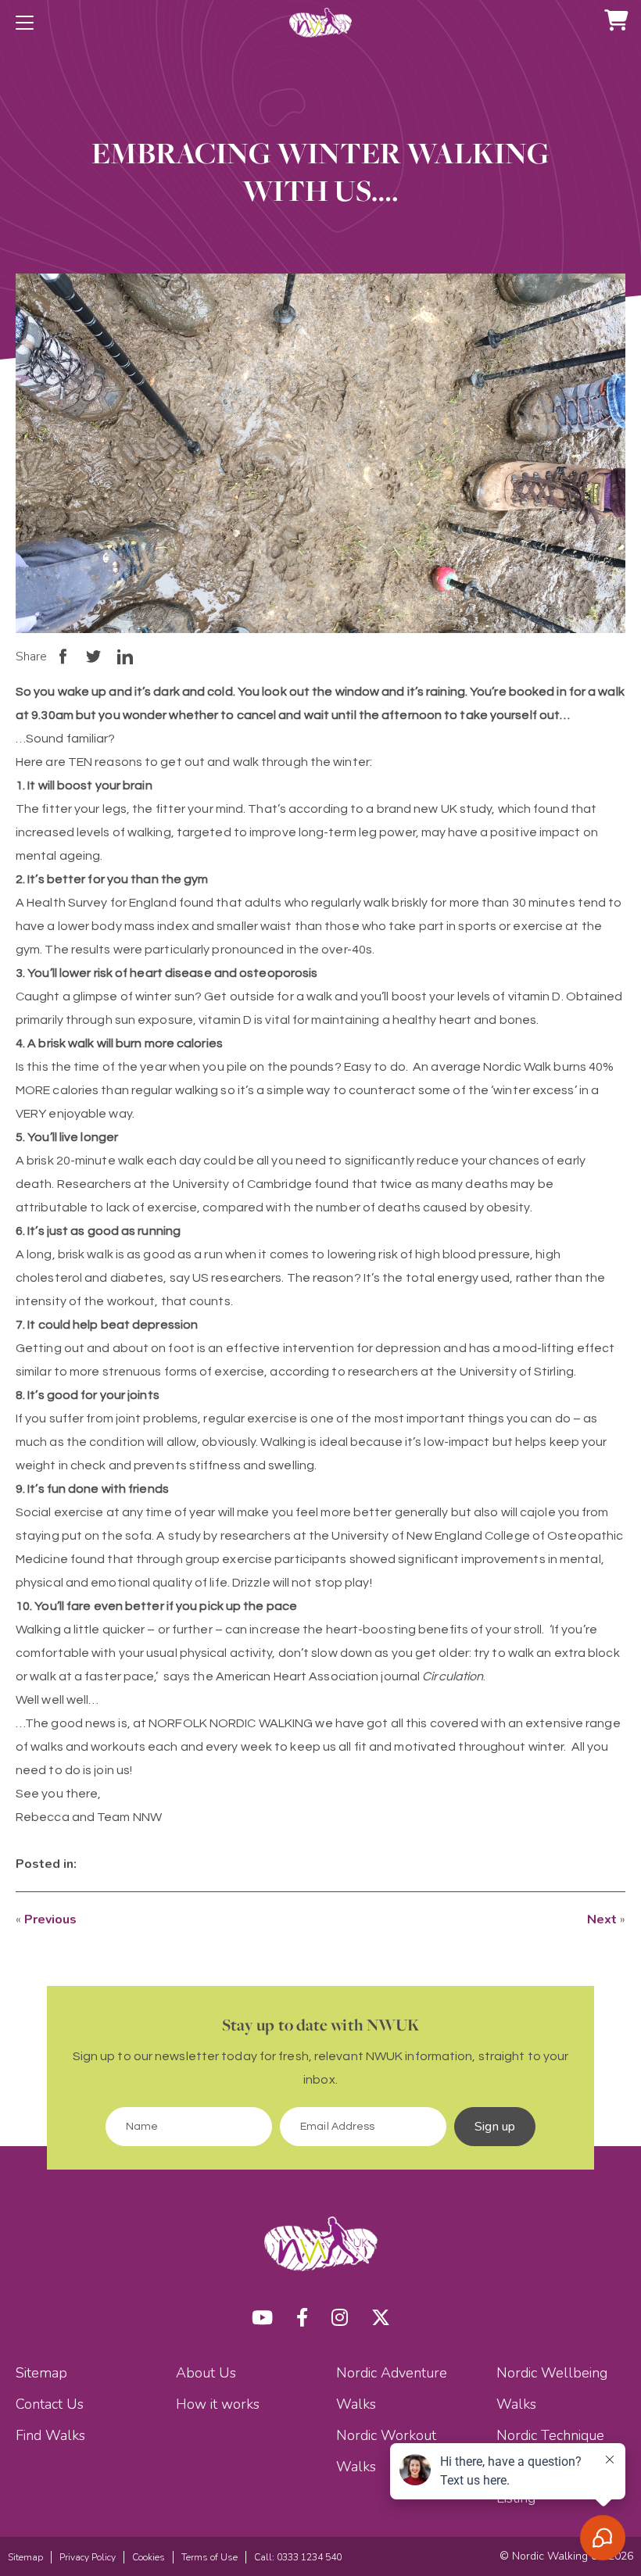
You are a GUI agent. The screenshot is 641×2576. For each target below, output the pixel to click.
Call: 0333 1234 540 (298, 2557)
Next (602, 1919)
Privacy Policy (88, 2557)
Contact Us (50, 2404)
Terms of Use (209, 2557)
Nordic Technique (550, 2435)
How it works (218, 2404)
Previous (50, 1919)
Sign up (495, 2127)
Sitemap (41, 2373)
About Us (206, 2373)
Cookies (149, 2557)
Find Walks (50, 2435)
